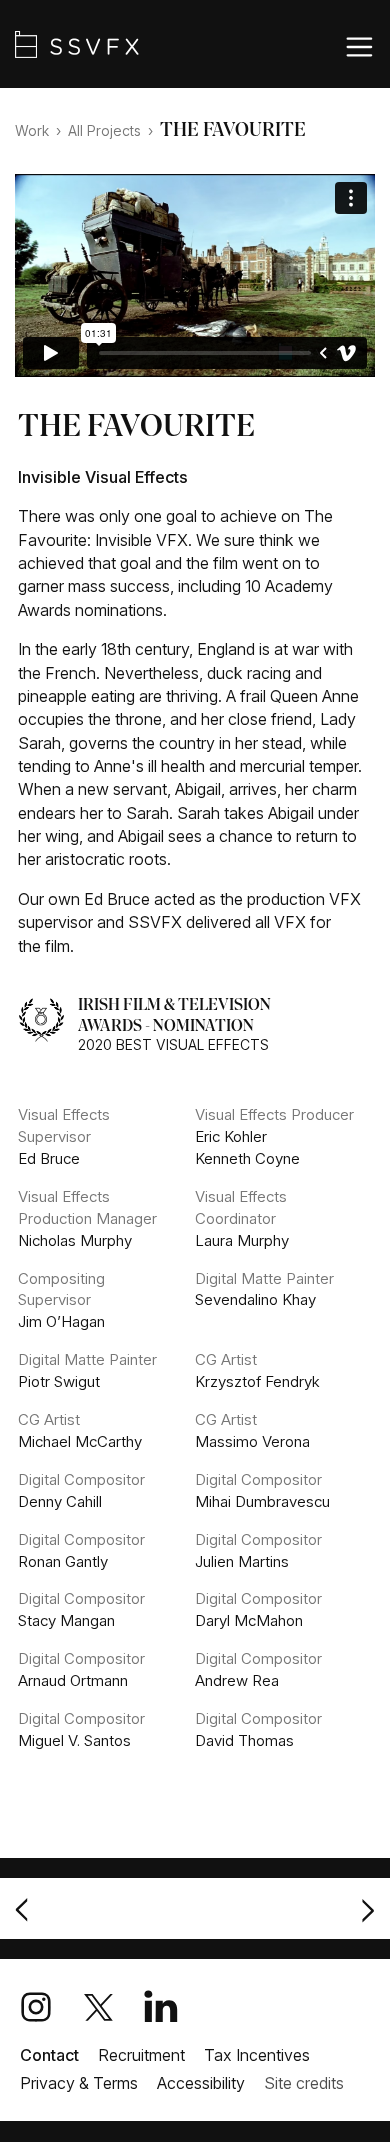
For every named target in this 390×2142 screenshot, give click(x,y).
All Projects (104, 131)
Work (32, 131)
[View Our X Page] (115, 2007)
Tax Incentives (257, 2055)
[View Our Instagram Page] (53, 2007)
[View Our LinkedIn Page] (178, 2007)
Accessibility (201, 2083)
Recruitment (141, 2055)
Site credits (304, 2083)
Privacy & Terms (79, 2083)
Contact (49, 2055)
